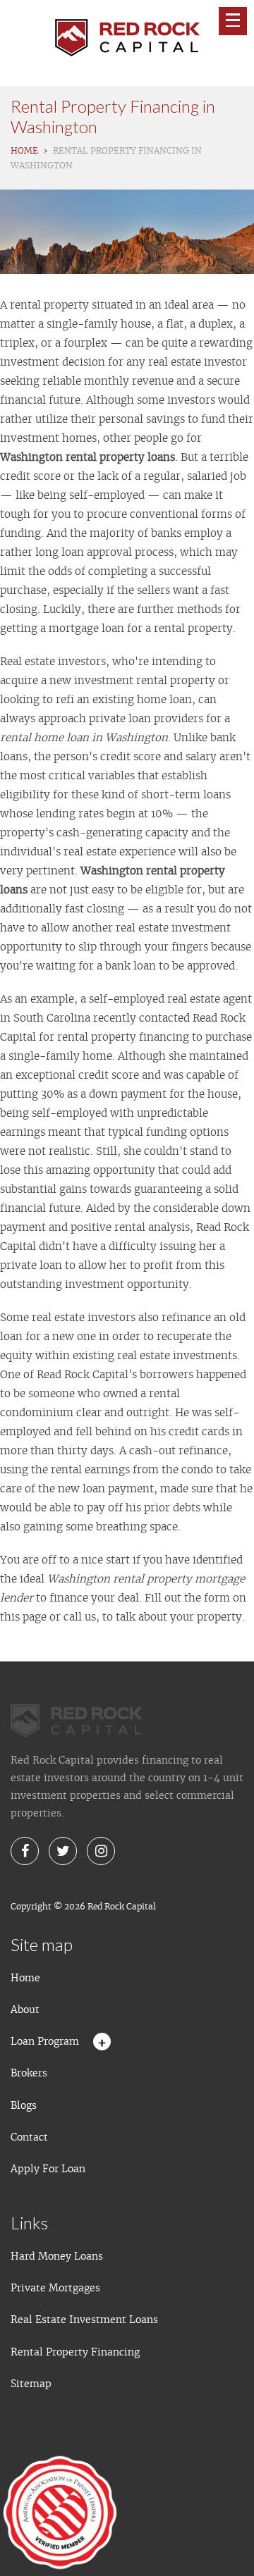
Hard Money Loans (57, 2256)
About (25, 2010)
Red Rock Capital (122, 1906)
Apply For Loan (48, 2169)
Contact (29, 2137)
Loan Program (45, 2041)
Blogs (24, 2105)
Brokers (29, 2073)
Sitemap (31, 2384)
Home (25, 1978)
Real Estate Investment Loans (84, 2320)
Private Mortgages (55, 2288)
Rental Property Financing (75, 2352)
